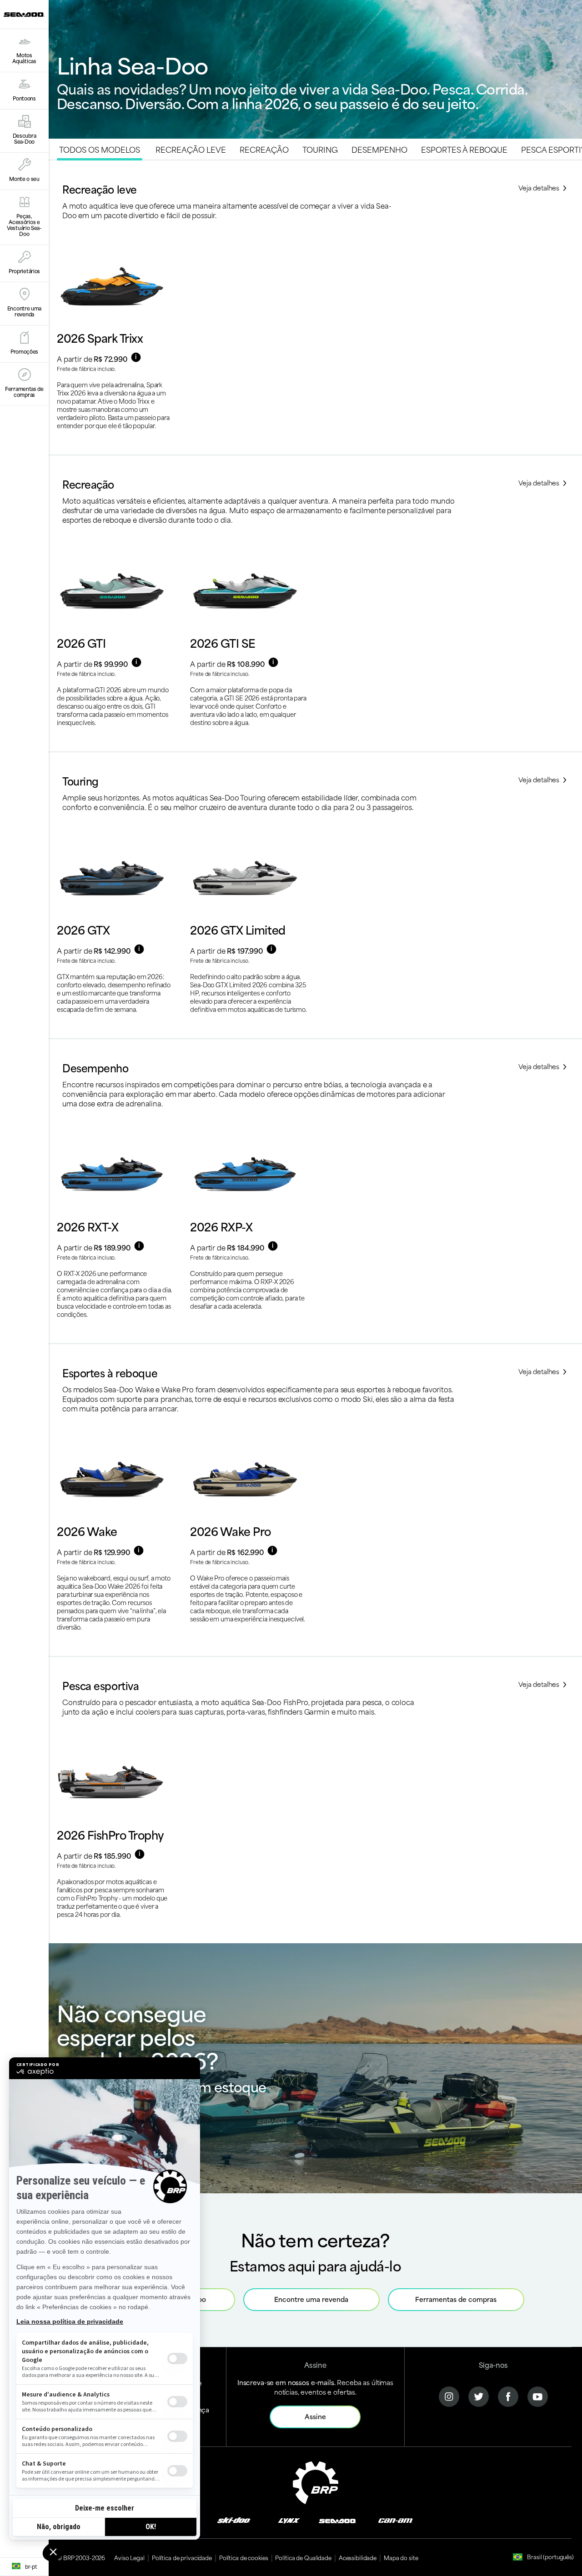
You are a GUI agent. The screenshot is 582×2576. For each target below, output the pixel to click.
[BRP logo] (316, 2481)
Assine (315, 2416)
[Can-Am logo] (395, 2520)
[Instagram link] (449, 2395)
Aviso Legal (129, 2557)
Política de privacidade (182, 2557)
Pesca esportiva (100, 1685)
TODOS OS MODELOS (100, 149)
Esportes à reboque (464, 149)
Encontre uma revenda (311, 2299)
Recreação (264, 149)
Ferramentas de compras (456, 2299)
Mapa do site (401, 2557)
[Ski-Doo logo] (234, 2520)
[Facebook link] (508, 2395)
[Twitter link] (479, 2395)
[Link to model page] (115, 344)
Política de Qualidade (303, 2557)
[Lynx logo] (289, 2520)
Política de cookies (244, 2557)
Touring (320, 149)
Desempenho (379, 149)
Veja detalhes (540, 188)
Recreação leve (191, 149)
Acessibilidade (358, 2557)
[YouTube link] (538, 2395)
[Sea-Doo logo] (24, 14)
